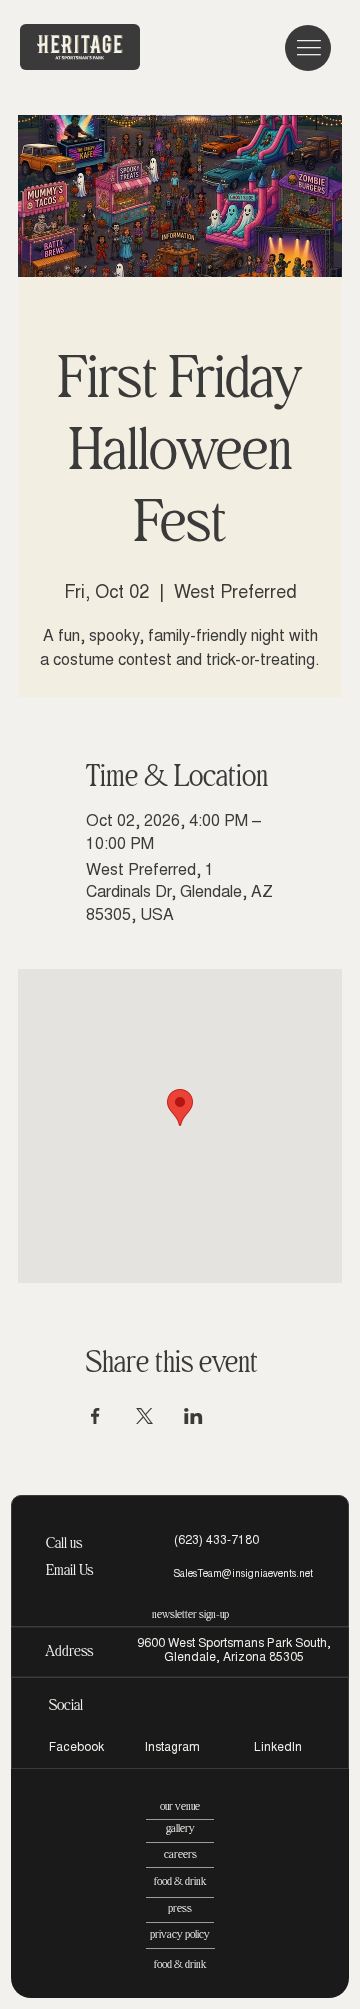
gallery (180, 1828)
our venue (180, 1806)
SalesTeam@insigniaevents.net (243, 1575)
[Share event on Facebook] (95, 1416)
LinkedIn (278, 1748)
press (180, 1908)
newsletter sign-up (190, 1614)
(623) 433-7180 (216, 1541)
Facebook (76, 1748)
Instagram (172, 1748)
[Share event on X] (144, 1416)
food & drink (180, 1881)
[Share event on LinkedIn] (193, 1416)
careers (180, 1854)
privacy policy (180, 1934)
